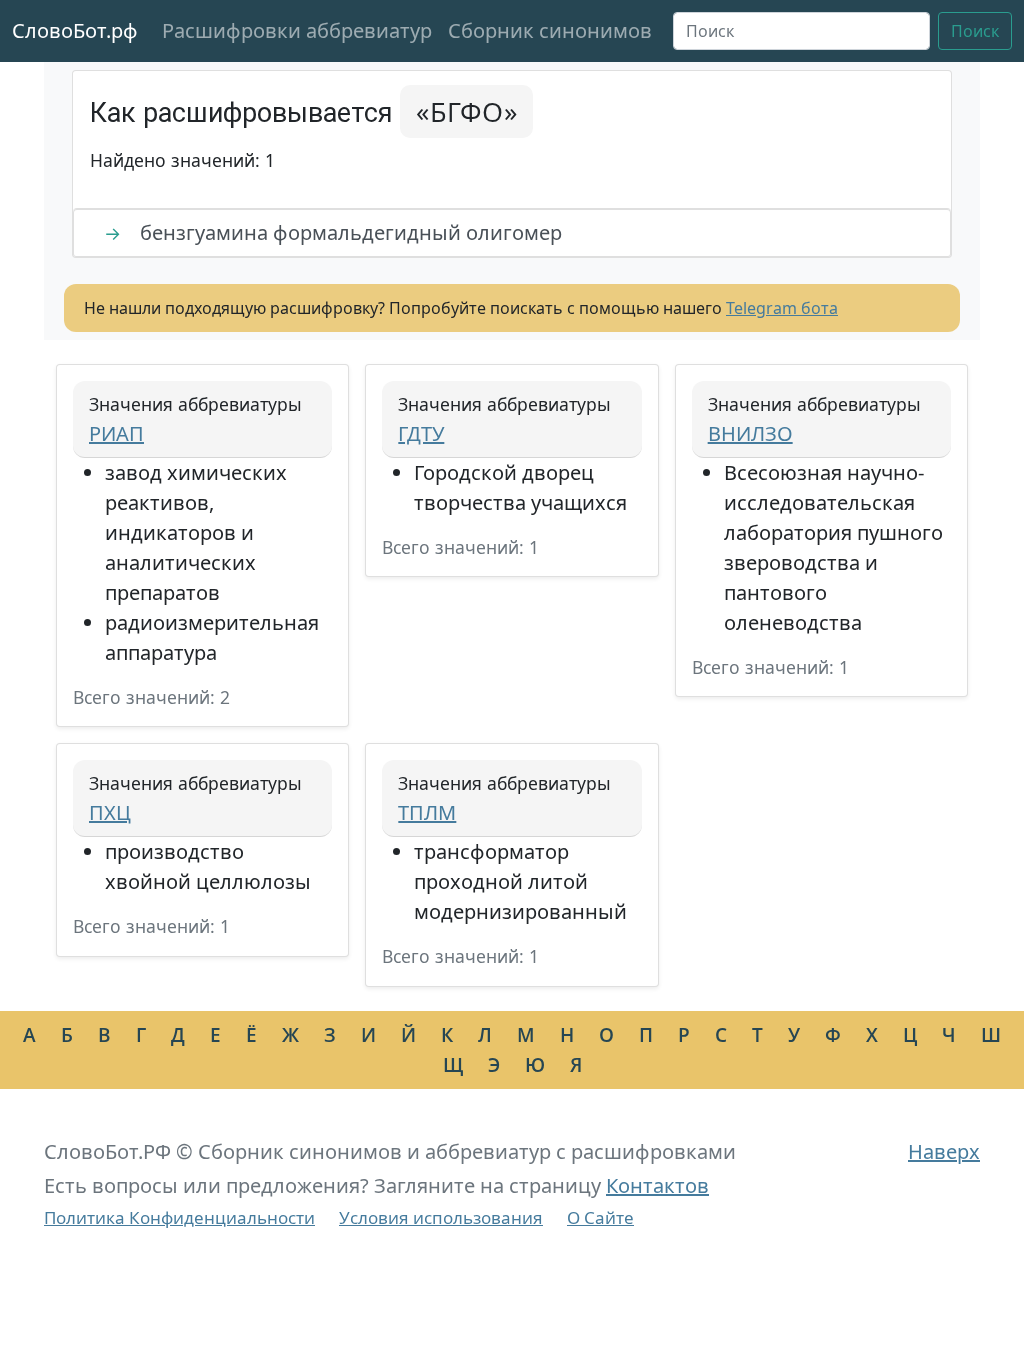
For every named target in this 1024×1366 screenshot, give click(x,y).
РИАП (116, 433)
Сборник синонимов (550, 30)
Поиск (975, 31)
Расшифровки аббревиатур (297, 30)
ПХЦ (110, 812)
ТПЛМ (427, 812)
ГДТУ (421, 433)
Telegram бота (782, 308)
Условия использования (441, 1217)
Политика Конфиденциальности (179, 1217)
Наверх (944, 1151)
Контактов (657, 1185)
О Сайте (600, 1217)
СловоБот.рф (75, 30)
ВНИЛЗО (750, 433)
